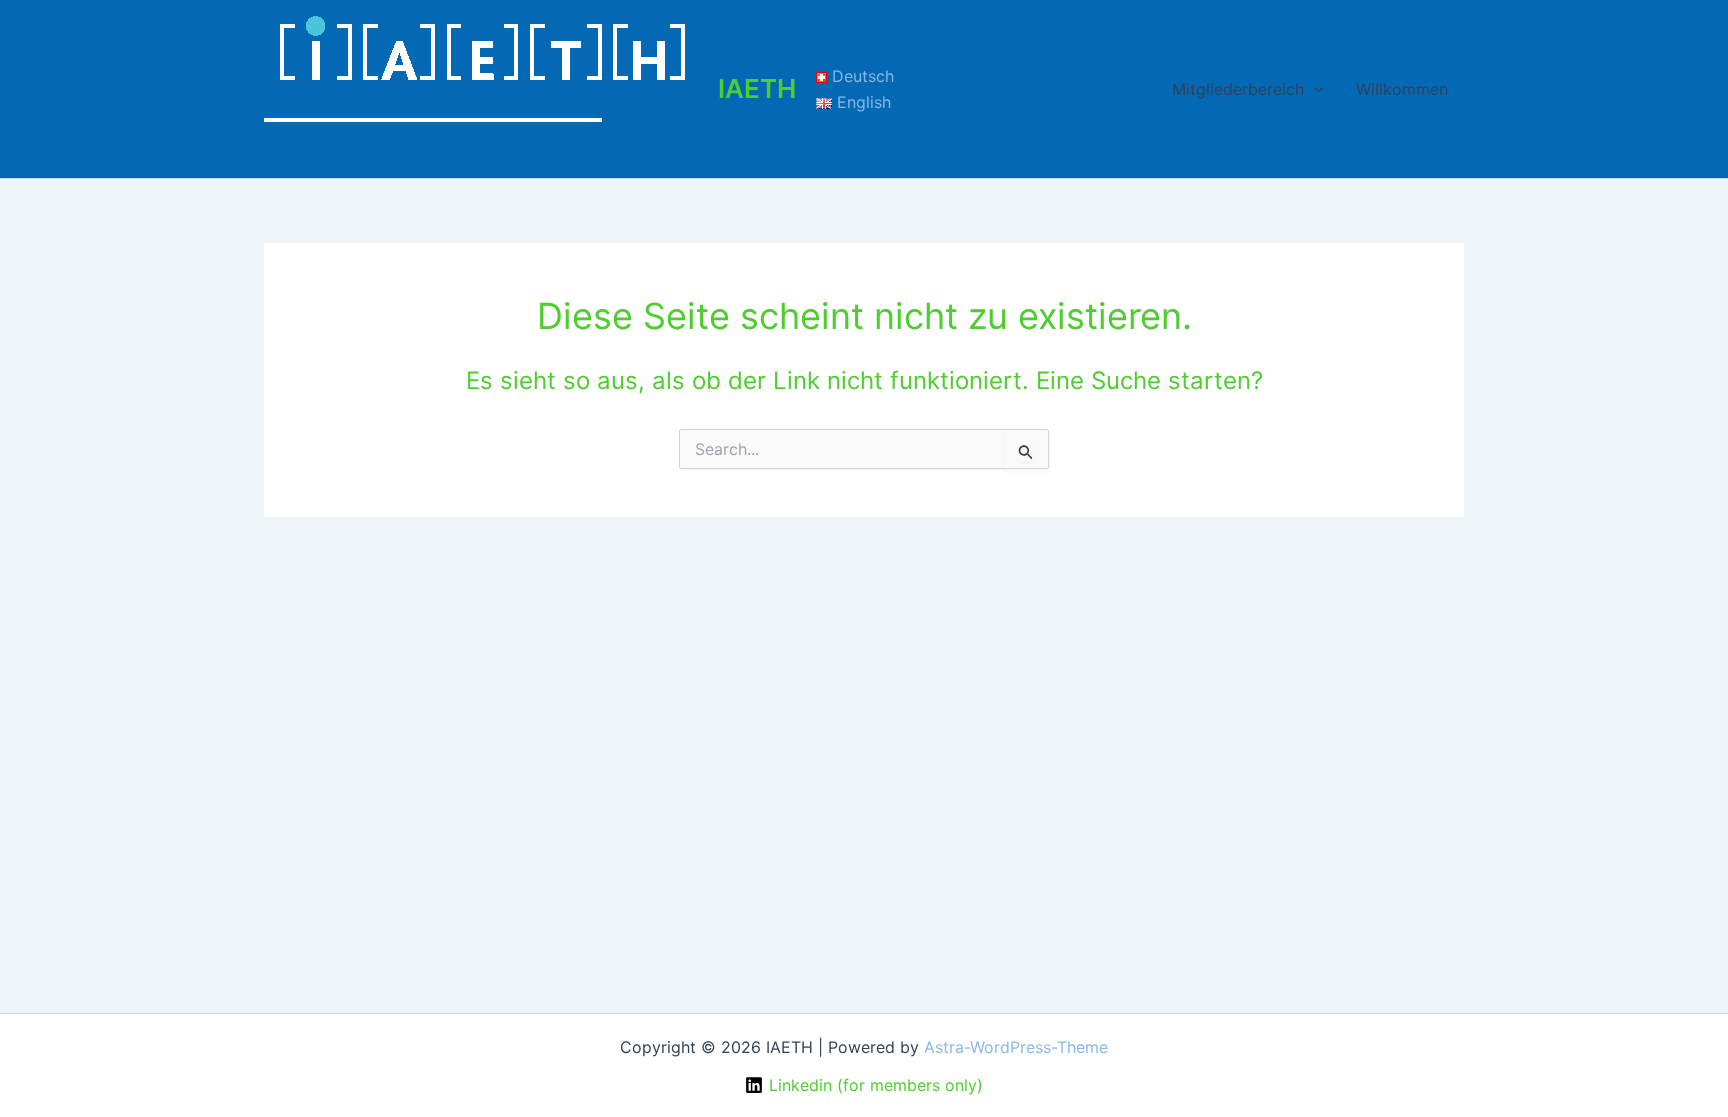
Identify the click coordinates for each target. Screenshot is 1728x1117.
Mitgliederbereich (1238, 89)
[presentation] (1314, 89)
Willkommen (1402, 89)
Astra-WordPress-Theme (1016, 1047)
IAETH (757, 88)
